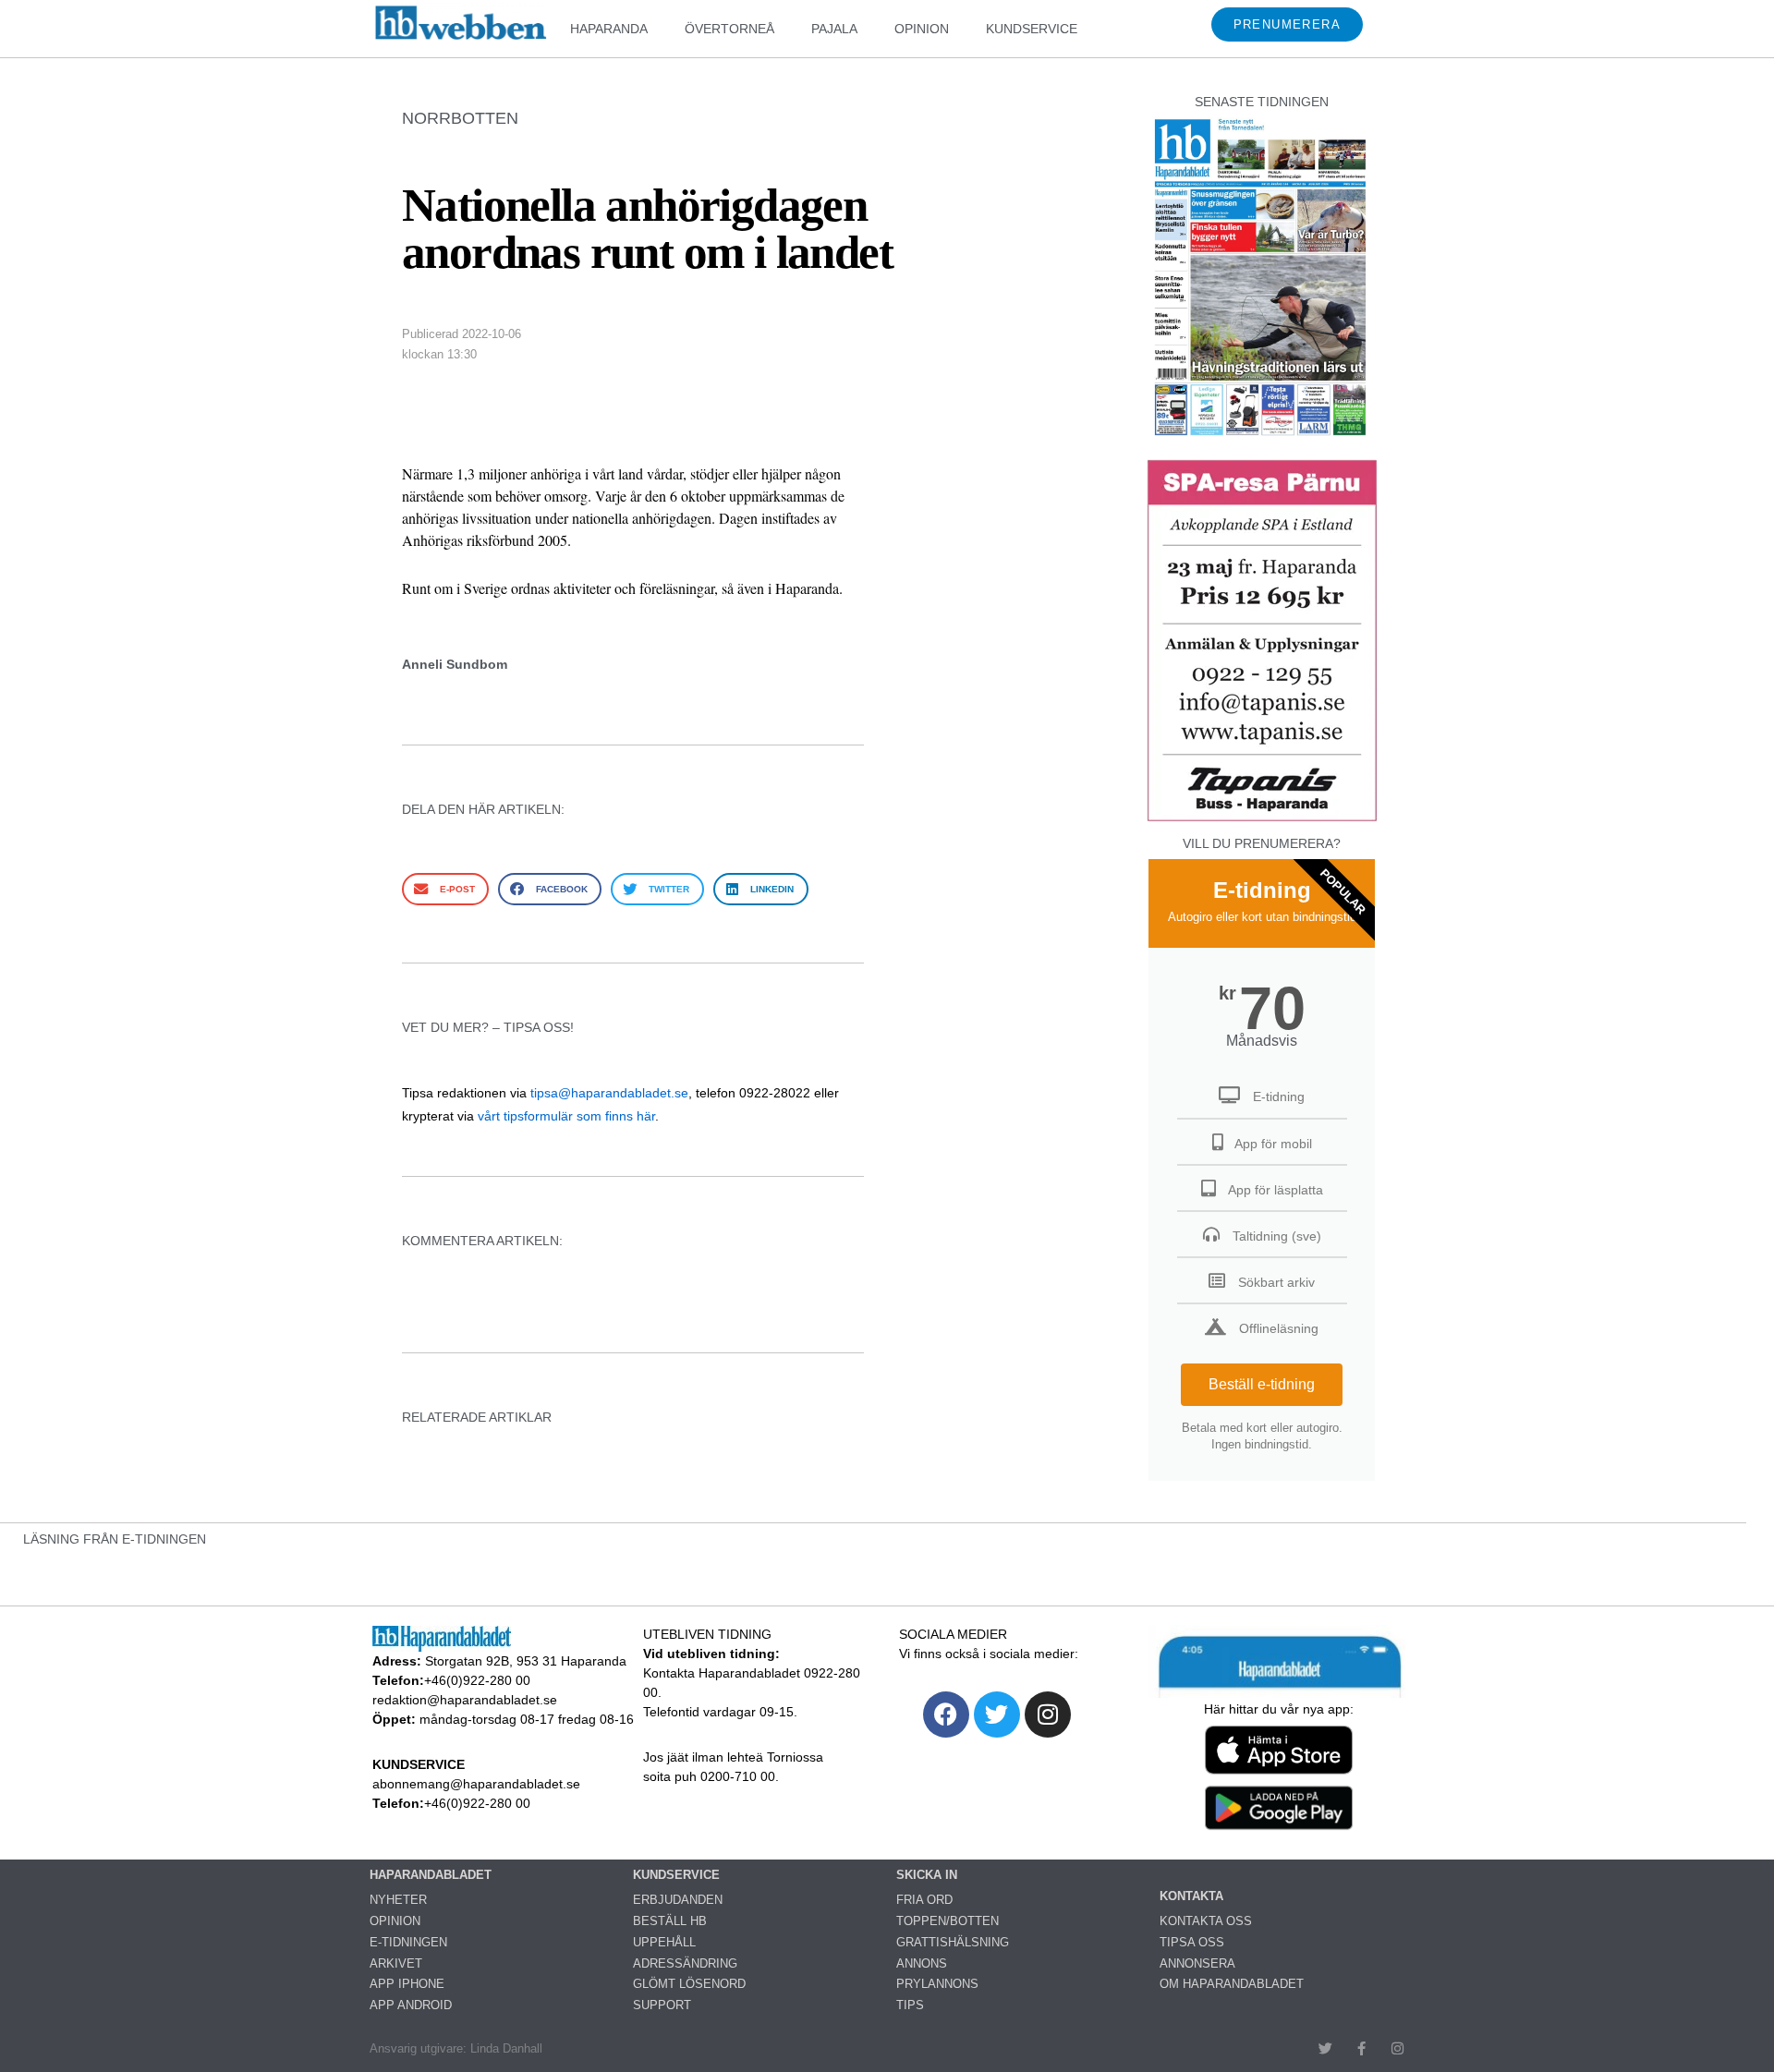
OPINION (922, 29)
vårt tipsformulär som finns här (566, 1116)
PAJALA (834, 29)
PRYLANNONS (937, 1984)
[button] (445, 889)
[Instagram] (1048, 1715)
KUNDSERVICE (1032, 29)
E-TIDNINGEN (408, 1942)
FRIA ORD (924, 1900)
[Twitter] (997, 1715)
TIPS (910, 2005)
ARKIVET (396, 1963)
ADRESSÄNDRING (685, 1963)
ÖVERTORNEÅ (729, 29)
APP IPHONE (407, 1984)
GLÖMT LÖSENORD (689, 1984)
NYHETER (398, 1900)
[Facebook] (946, 1715)
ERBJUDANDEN (678, 1900)
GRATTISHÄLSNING (953, 1942)
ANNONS (922, 1963)
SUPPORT (662, 2005)
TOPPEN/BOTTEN (948, 1921)
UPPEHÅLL (664, 1942)
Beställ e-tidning (1262, 1384)
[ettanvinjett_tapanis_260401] (1262, 819)
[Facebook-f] (1361, 2048)
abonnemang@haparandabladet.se (476, 1784)
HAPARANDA (609, 29)
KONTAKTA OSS (1206, 1921)
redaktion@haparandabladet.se (465, 1700)
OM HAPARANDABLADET (1232, 1984)
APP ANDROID (411, 2005)
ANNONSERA (1197, 1963)
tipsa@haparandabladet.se (609, 1093)
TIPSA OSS (1192, 1942)
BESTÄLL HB (670, 1921)
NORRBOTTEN (460, 118)
